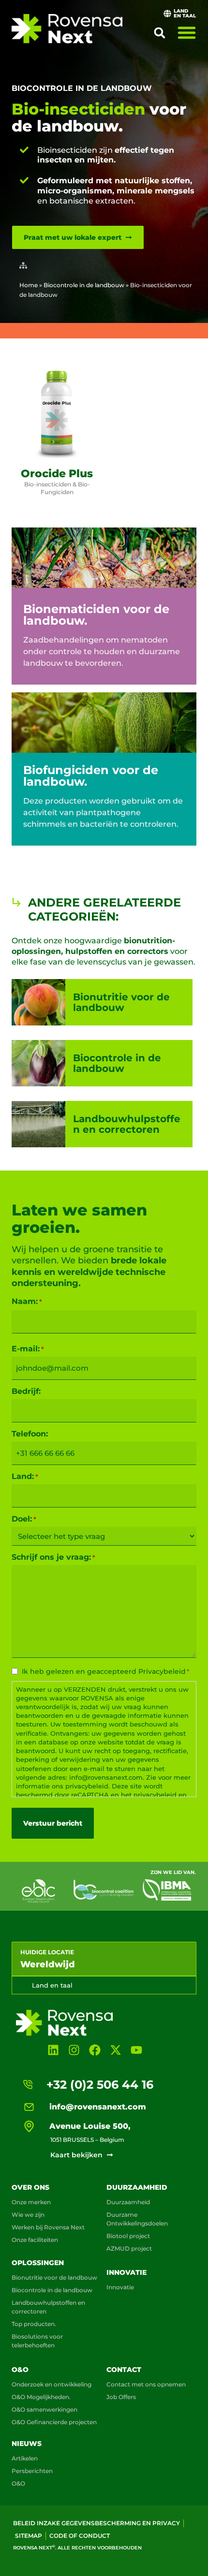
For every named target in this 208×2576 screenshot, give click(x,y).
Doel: (24, 1519)
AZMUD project (129, 2248)
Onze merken (31, 2202)
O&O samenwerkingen (45, 2409)
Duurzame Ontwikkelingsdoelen (137, 2219)
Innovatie (126, 2272)
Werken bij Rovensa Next (48, 2227)
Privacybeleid (162, 1671)
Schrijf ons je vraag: (53, 1557)
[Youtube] (137, 2050)
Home (29, 285)
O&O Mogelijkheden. (41, 2397)
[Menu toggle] (187, 32)
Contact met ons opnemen (146, 2384)
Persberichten (32, 2471)
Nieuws (27, 2444)
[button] (160, 33)
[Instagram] (74, 2050)
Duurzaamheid (137, 2187)
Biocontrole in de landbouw (82, 88)
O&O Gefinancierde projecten (54, 2422)
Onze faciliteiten (35, 2240)
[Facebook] (95, 2050)
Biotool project (128, 2236)
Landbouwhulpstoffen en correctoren (48, 2307)
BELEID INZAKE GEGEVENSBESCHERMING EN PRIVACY (97, 2523)
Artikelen (25, 2458)
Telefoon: (30, 1434)
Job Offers (121, 2397)
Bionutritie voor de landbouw (54, 2277)
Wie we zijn (28, 2215)
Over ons (30, 2187)
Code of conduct (80, 2536)
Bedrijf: (26, 1391)
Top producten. (34, 2324)
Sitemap (29, 2536)
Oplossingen (38, 2263)
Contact (124, 2370)
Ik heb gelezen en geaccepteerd (105, 1671)
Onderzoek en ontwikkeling (52, 2384)
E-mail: (28, 1349)
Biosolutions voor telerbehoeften (37, 2341)
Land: (25, 1477)
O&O (20, 2370)
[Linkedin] (53, 2050)
